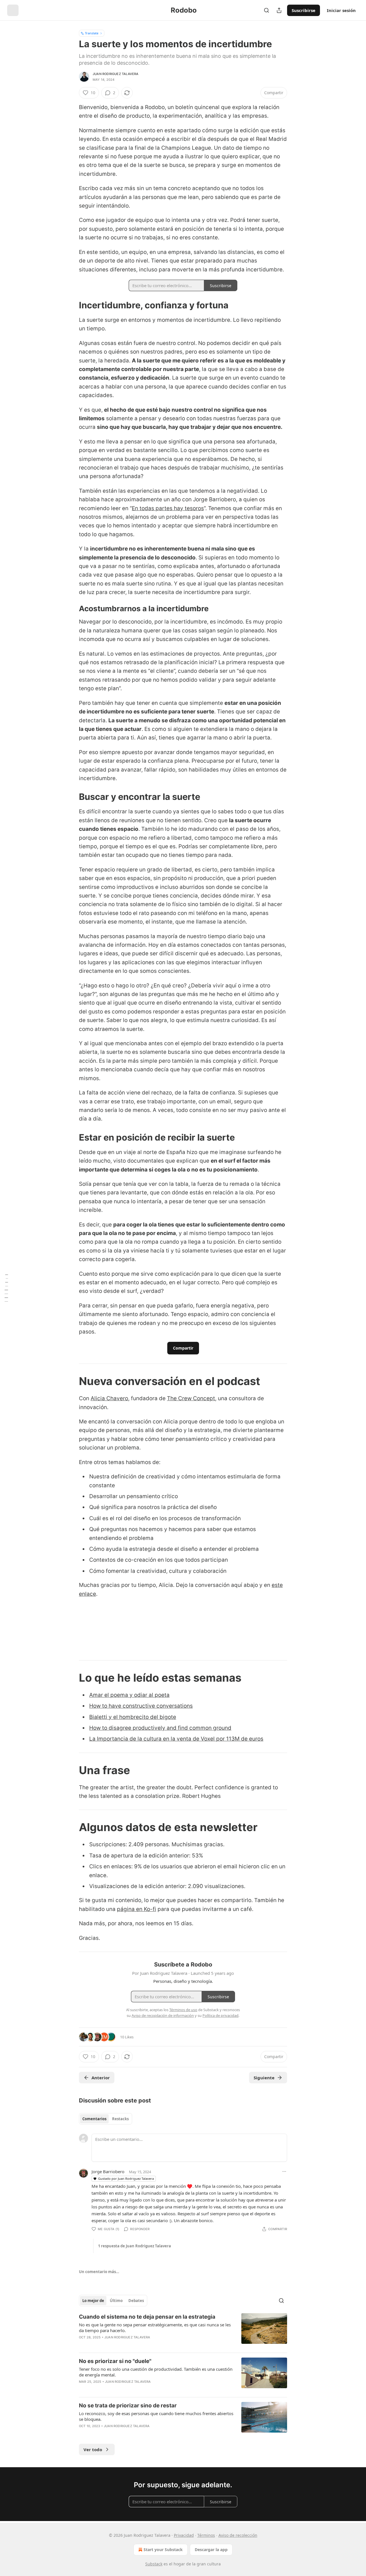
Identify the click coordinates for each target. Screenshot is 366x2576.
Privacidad (184, 2535)
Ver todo (93, 2449)
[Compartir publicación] (279, 10)
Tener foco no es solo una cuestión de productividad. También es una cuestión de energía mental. (156, 2372)
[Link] (71, 305)
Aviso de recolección (238, 2535)
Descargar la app (211, 2550)
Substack (154, 2564)
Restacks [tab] (120, 2119)
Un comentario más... (99, 2272)
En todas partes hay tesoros (168, 508)
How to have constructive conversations (141, 1706)
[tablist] (106, 2119)
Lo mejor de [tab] (93, 2301)
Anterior (101, 2078)
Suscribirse (304, 10)
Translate (92, 33)
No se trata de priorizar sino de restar (128, 2406)
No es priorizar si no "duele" (115, 2361)
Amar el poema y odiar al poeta (129, 1695)
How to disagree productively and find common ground (160, 1728)
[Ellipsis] (284, 2171)
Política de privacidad (220, 2015)
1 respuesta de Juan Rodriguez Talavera (135, 2246)
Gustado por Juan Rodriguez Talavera (126, 2178)
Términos (206, 2535)
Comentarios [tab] (94, 2119)
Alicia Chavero (109, 1398)
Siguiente (264, 2078)
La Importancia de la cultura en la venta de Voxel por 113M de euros (176, 1739)
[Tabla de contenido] (6, 1288)
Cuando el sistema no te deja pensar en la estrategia (147, 2317)
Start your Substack (163, 2550)
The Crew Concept (191, 1398)
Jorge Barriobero (108, 2171)
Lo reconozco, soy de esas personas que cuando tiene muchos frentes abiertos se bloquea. (156, 2416)
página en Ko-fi (137, 1909)
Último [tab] (116, 2301)
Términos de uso (183, 2010)
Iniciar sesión (341, 10)
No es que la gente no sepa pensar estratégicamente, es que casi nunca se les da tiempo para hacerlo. (155, 2328)
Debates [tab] (136, 2301)
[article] (183, 2331)
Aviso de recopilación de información (163, 2015)
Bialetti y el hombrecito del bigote (133, 1717)
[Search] (266, 10)
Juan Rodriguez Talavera (116, 74)
